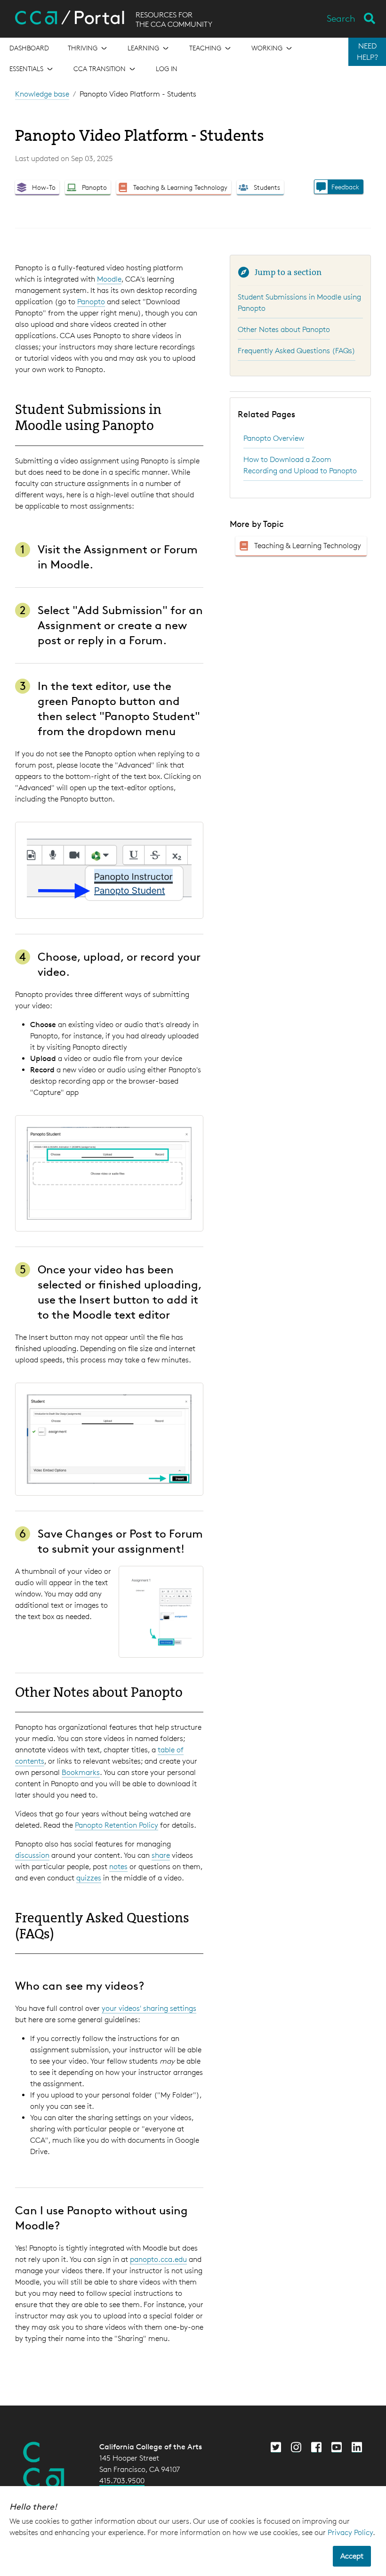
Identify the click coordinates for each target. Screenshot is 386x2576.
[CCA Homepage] (44, 2465)
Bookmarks (81, 1772)
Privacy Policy (350, 2532)
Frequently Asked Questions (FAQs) (297, 351)
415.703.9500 (122, 2481)
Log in (167, 69)
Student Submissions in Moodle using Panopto (299, 303)
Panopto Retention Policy (117, 1825)
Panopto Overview (274, 438)
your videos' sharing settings (149, 2008)
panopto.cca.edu (158, 2259)
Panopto (91, 302)
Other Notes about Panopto (284, 329)
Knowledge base (42, 94)
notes (118, 1867)
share (161, 1855)
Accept (352, 2556)
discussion (32, 1855)
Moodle (109, 279)
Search (341, 18)
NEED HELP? (367, 52)
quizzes (89, 1878)
